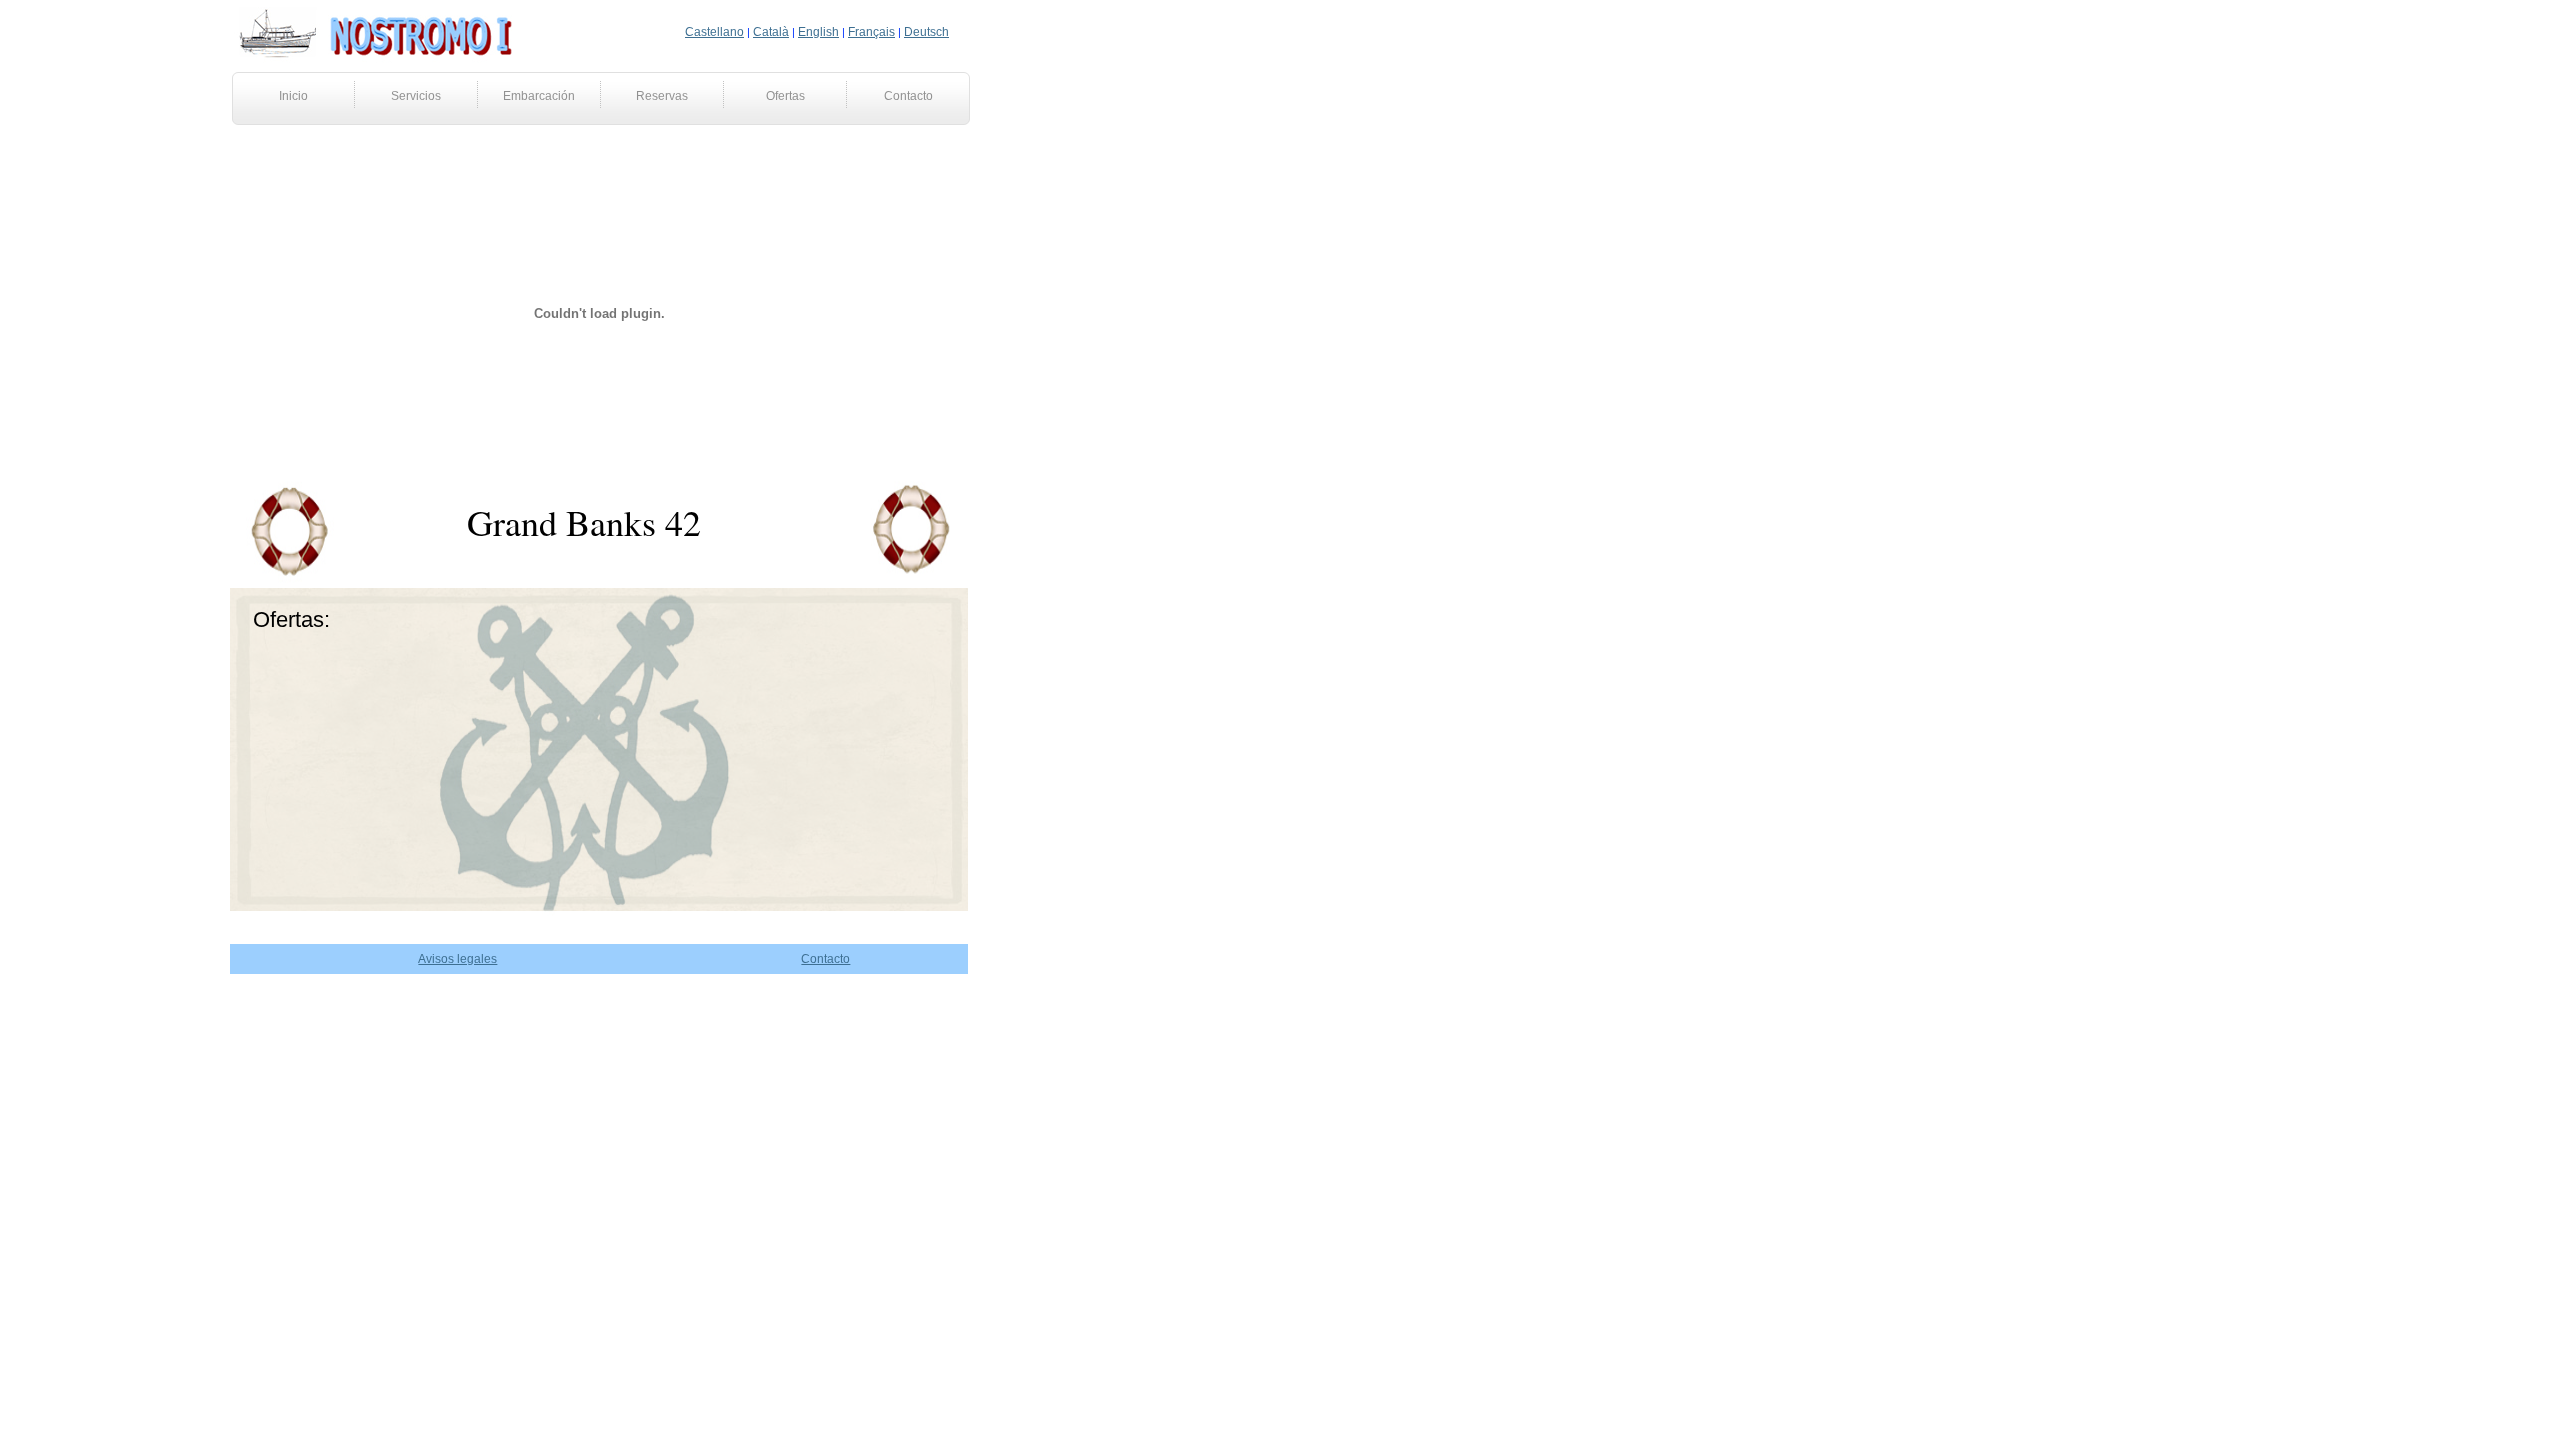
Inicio (293, 96)
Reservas (662, 96)
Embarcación (539, 96)
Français (871, 32)
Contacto (908, 96)
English (818, 32)
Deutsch (926, 32)
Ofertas (785, 96)
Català (771, 32)
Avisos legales (457, 959)
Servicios (416, 96)
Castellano (714, 32)
